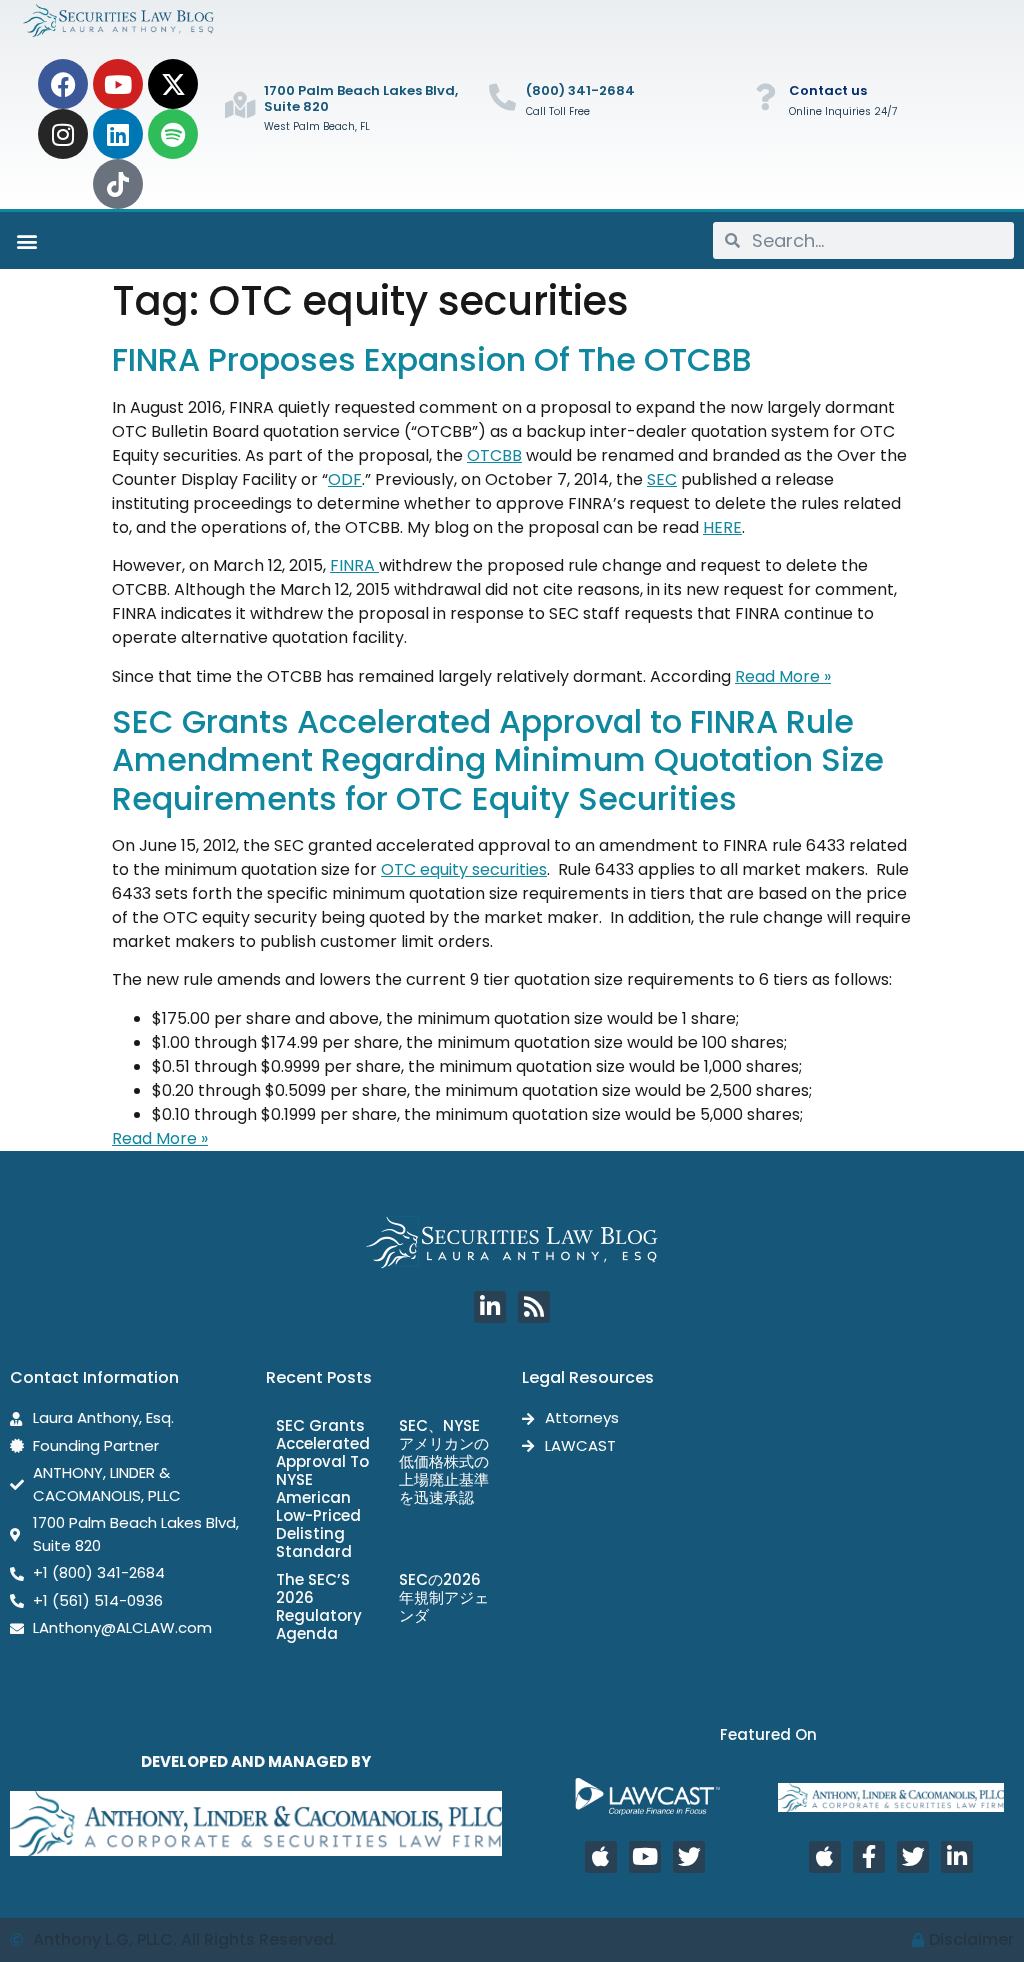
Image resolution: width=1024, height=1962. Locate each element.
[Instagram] (63, 134)
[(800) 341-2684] (502, 96)
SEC (662, 479)
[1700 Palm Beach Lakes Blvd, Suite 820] (240, 104)
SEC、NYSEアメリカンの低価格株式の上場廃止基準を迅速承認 (444, 1461)
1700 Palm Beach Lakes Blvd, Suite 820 (361, 98)
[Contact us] (765, 96)
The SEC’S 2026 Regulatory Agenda (319, 1606)
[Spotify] (173, 134)
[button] (26, 240)
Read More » (783, 676)
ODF (345, 479)
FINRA (354, 565)
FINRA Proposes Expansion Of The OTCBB (432, 359)
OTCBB (494, 455)
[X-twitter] (173, 84)
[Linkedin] (118, 134)
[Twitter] (689, 1857)
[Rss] (534, 1307)
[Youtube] (118, 84)
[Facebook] (63, 84)
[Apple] (601, 1857)
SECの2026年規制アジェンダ (444, 1597)
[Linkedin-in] (490, 1307)
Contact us (828, 90)
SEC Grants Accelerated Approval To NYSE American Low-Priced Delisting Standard (323, 1488)
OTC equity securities (464, 869)
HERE (722, 527)
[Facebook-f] (869, 1857)
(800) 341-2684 (580, 90)
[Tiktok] (118, 184)
